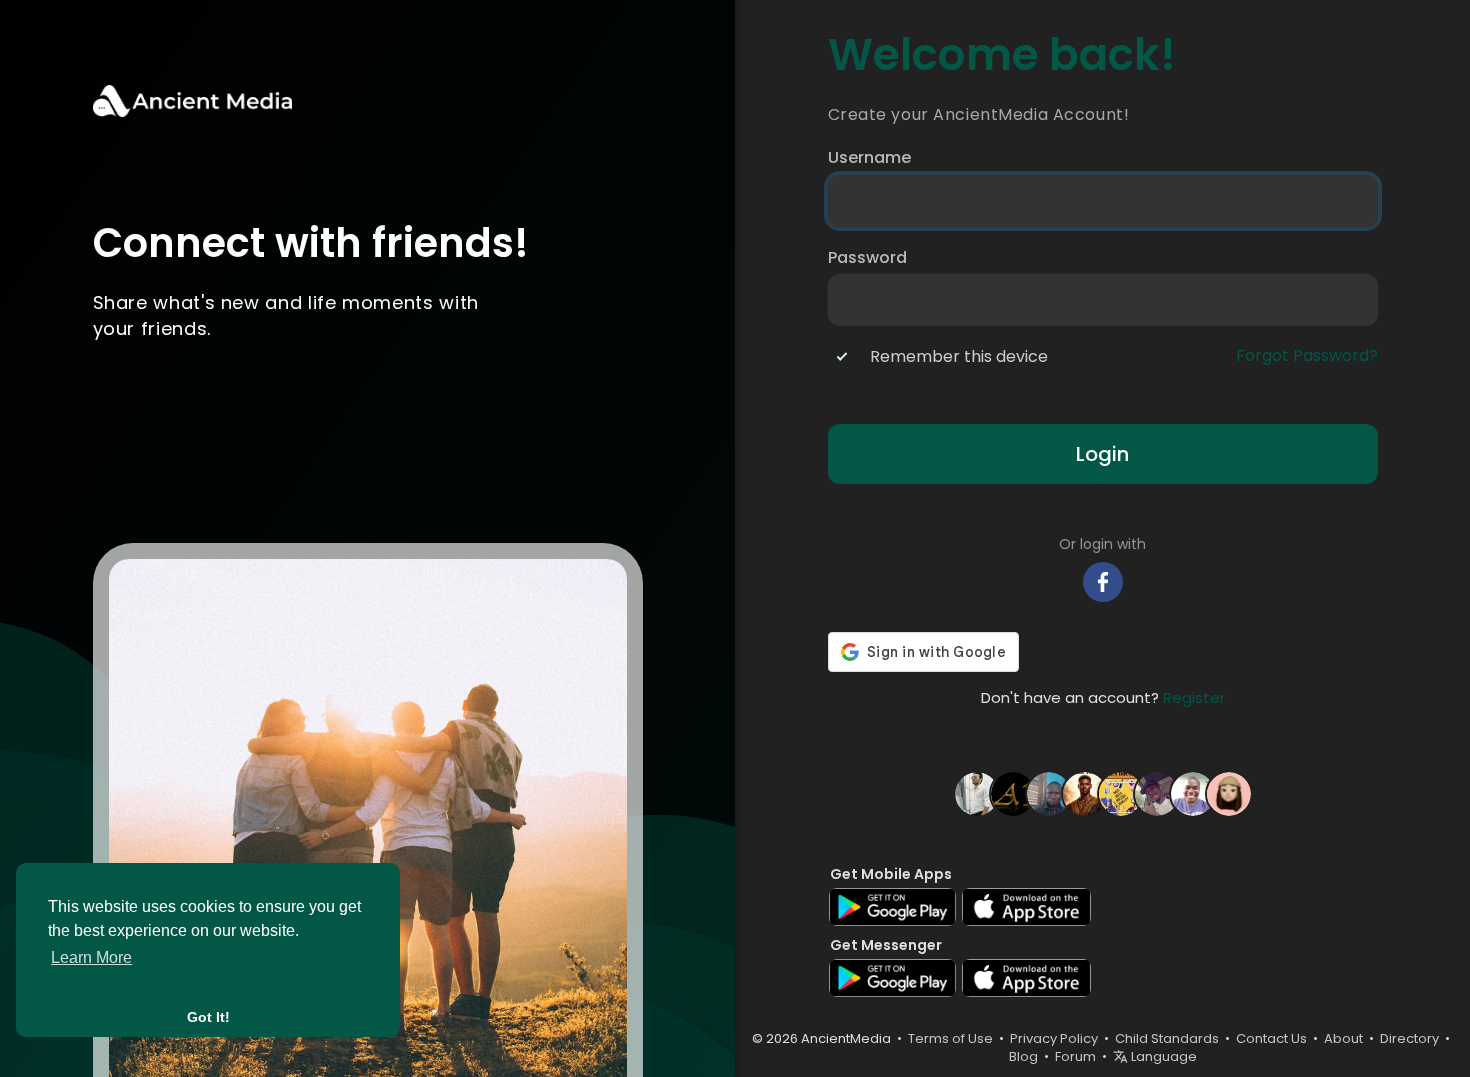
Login (1102, 454)
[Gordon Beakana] (1049, 792)
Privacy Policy (1054, 1038)
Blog (1023, 1056)
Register (1194, 697)
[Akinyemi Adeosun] (1157, 792)
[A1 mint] (1013, 792)
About (1343, 1038)
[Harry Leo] (977, 792)
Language (1162, 1056)
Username (869, 158)
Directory (1409, 1038)
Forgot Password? (1307, 356)
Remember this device (959, 357)
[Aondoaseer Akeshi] (1193, 792)
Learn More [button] (91, 957)
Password (867, 258)
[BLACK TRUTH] (1085, 792)
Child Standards (1167, 1038)
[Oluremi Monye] (1229, 792)
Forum (1075, 1056)
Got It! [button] (208, 1017)
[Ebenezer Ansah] (1121, 792)
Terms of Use (950, 1038)
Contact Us (1271, 1038)
